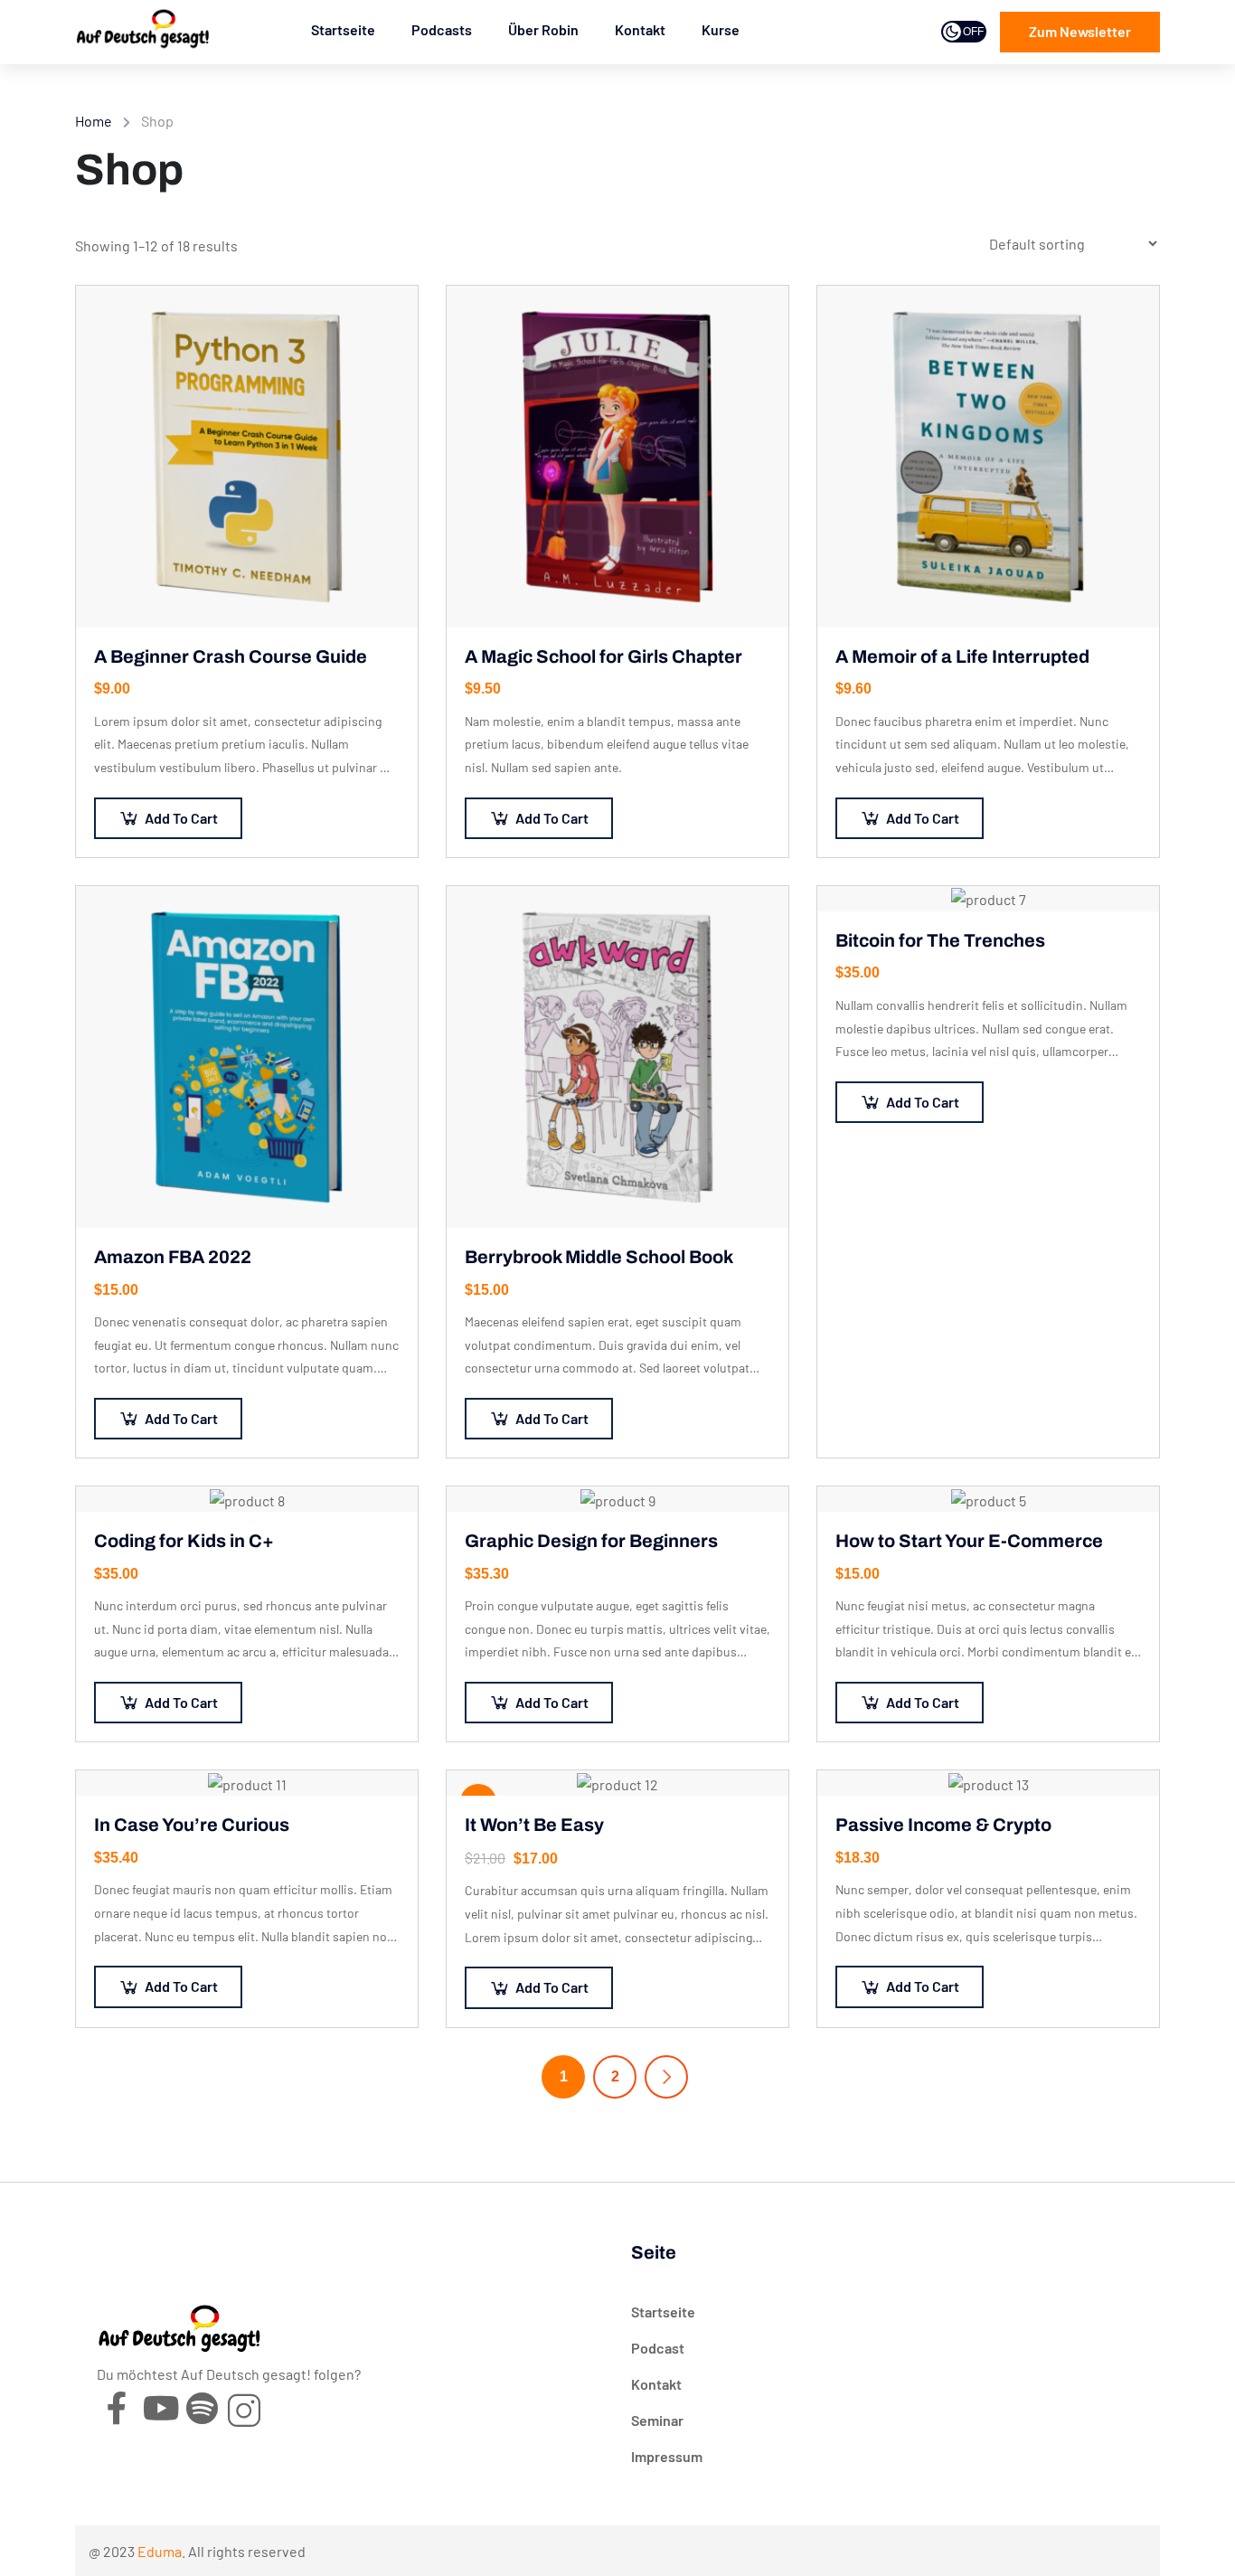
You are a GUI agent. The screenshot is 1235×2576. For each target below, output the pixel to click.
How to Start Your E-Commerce (969, 1541)
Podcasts (442, 29)
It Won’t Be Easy (534, 1825)
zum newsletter (1080, 31)
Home (94, 121)
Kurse (721, 29)
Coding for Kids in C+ (184, 1541)
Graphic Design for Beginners (591, 1541)
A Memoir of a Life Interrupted (962, 656)
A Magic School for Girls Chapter (603, 656)
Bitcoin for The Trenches (940, 940)
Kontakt (640, 29)
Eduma (160, 2551)
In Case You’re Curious (192, 1825)
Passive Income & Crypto (943, 1825)
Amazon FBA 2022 (173, 1257)
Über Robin (543, 29)
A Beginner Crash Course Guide (231, 656)
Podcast (658, 2348)
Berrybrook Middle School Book (599, 1257)
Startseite (343, 29)
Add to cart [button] (181, 818)
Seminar (657, 2420)
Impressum (667, 2456)
